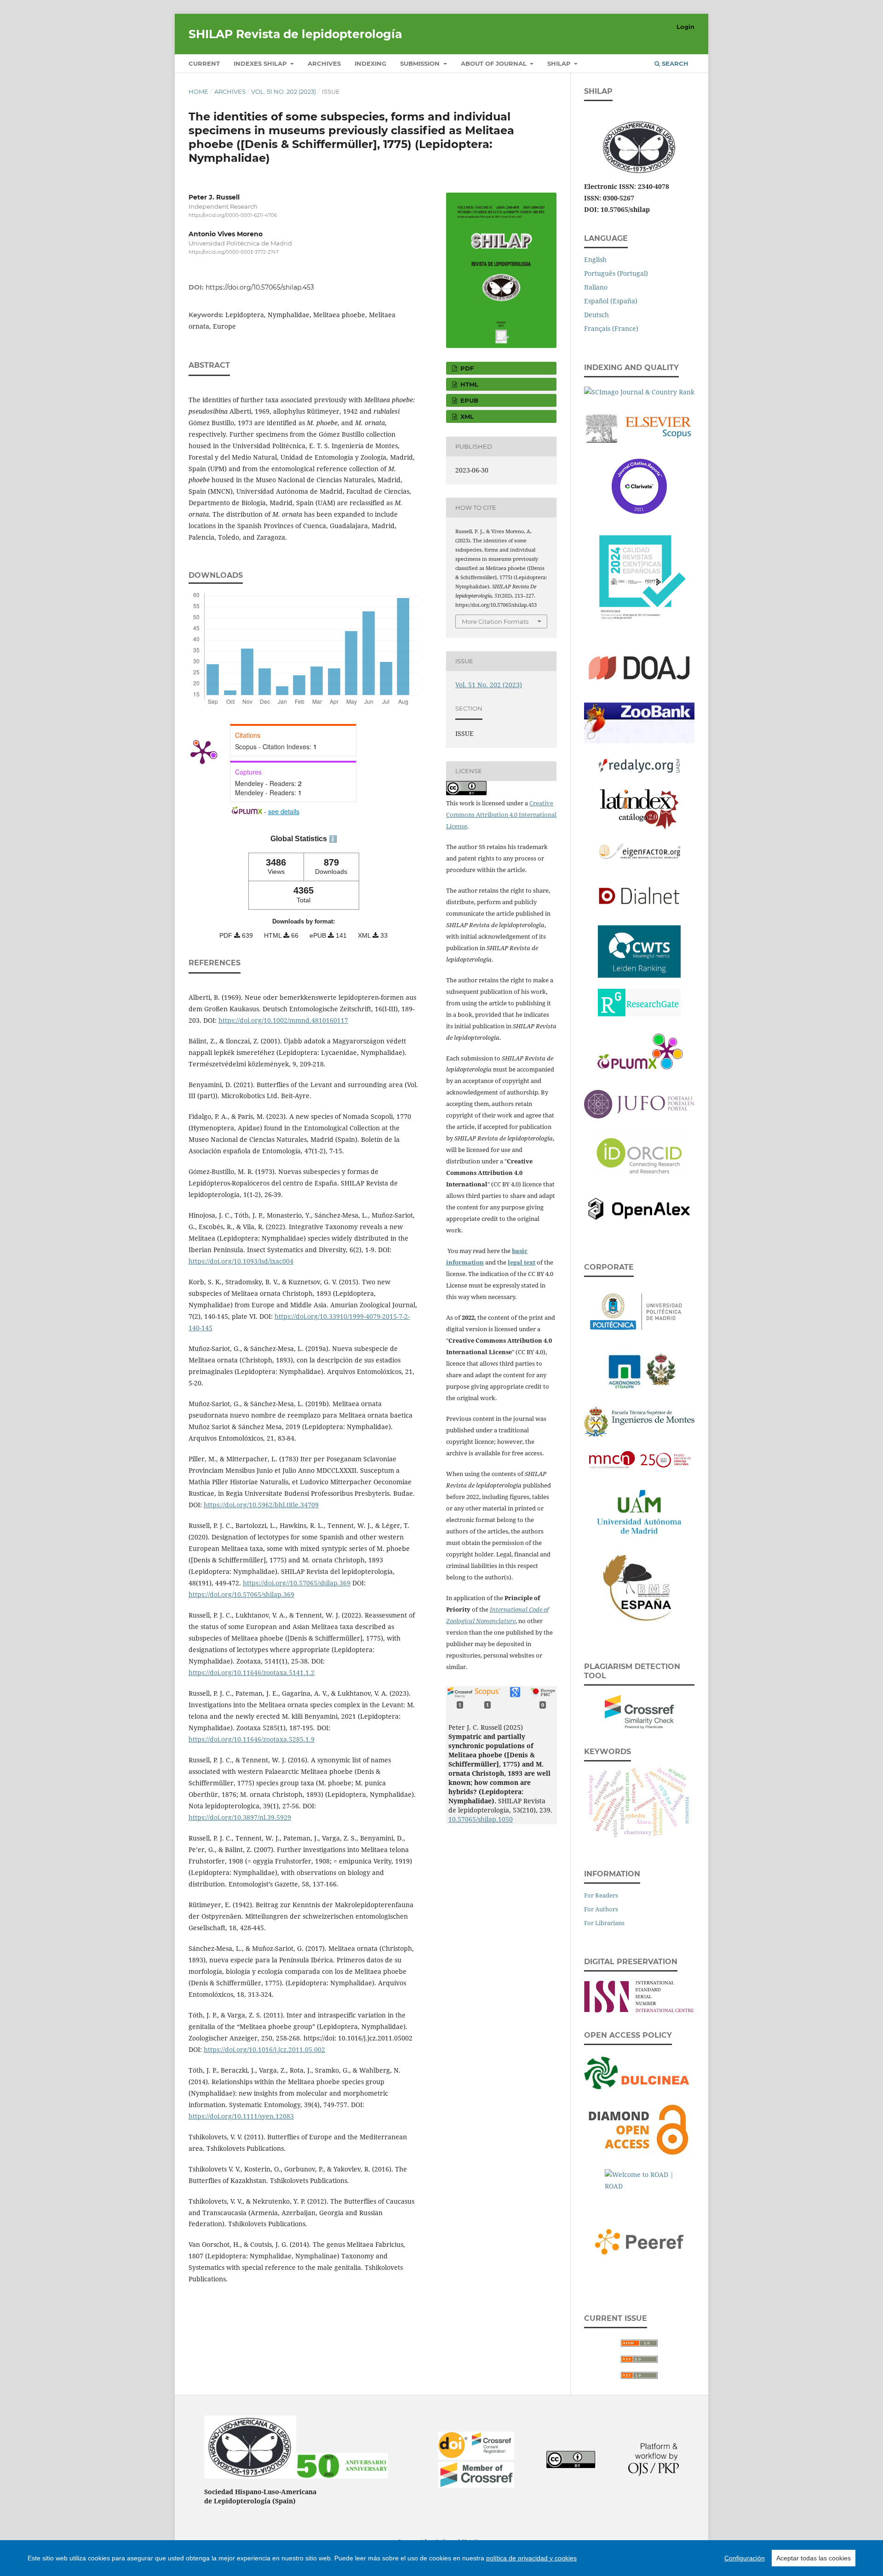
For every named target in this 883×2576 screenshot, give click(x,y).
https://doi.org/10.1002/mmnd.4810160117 (283, 1020)
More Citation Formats (495, 621)
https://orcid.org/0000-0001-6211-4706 (233, 215)
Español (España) (611, 301)
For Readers (601, 1895)
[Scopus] (639, 426)
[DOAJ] (639, 667)
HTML (468, 384)
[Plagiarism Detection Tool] (639, 1710)
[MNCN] (639, 1458)
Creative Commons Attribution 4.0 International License (501, 815)
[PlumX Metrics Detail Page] (202, 752)
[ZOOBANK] (639, 721)
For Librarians (604, 1923)
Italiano (596, 287)
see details (284, 811)
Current (204, 63)
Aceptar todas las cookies (814, 2558)
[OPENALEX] (639, 1207)
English (595, 259)
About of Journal (495, 63)
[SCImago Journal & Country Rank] (639, 390)
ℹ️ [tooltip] (333, 839)
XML (466, 416)
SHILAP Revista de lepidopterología (295, 34)
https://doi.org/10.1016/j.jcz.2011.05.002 (264, 2049)
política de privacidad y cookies (531, 2558)
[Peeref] (639, 2240)
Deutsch (596, 315)
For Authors (601, 1909)
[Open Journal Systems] (654, 2474)
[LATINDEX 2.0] (639, 807)
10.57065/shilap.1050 (481, 1819)
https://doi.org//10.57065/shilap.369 (297, 1583)
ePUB (468, 400)
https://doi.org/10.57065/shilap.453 (260, 287)
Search (674, 63)
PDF (466, 368)
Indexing (370, 63)
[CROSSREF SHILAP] (476, 2485)
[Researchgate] (639, 1000)
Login (685, 27)
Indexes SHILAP (261, 63)
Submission (421, 63)
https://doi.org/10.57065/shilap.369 (241, 1594)
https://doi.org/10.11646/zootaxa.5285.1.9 (252, 1739)
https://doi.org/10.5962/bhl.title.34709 (261, 1505)
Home (198, 91)
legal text (522, 1262)
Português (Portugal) (616, 273)
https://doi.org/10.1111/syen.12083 (241, 2116)
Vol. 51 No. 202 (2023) (284, 91)
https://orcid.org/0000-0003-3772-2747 (234, 253)
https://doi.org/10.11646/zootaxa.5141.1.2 (252, 1673)
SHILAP (560, 63)
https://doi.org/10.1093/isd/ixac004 (241, 1261)
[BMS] (639, 1586)
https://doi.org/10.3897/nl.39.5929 (240, 1817)
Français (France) (611, 328)
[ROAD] (639, 2180)
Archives (324, 63)
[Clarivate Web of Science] (639, 484)
